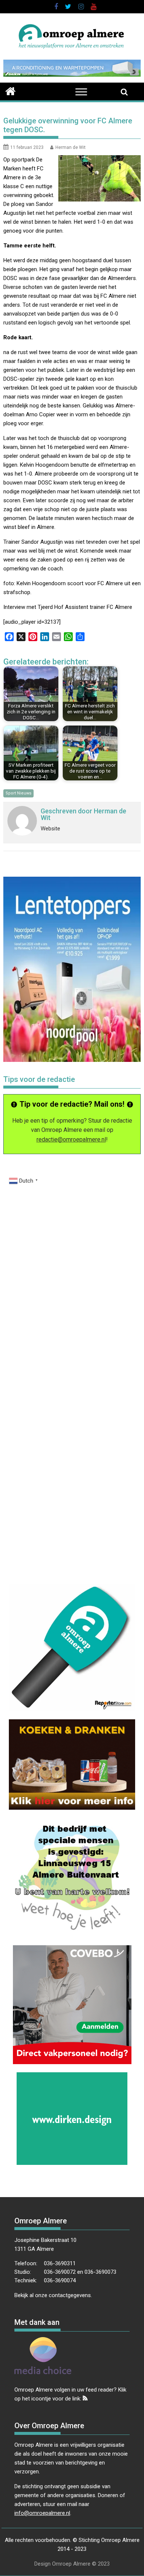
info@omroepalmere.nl (42, 2513)
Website (50, 829)
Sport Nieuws (18, 793)
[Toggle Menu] (81, 92)
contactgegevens (70, 2295)
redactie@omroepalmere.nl (71, 1139)
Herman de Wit (71, 147)
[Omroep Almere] (11, 90)
